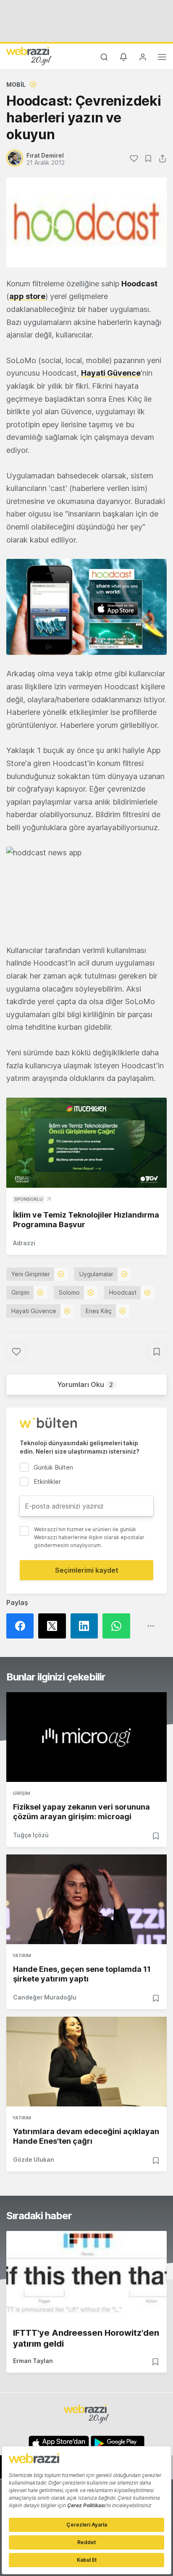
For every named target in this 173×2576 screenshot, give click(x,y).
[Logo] (29, 56)
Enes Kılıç (99, 1311)
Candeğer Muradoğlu (45, 1997)
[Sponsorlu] (86, 1143)
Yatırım (22, 1955)
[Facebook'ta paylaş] (22, 1626)
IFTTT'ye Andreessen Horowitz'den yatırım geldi (86, 2338)
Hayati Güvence (111, 373)
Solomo (69, 1292)
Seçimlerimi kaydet (87, 1570)
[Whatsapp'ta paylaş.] (118, 1626)
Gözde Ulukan (34, 2159)
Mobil (16, 84)
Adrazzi (24, 1243)
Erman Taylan (33, 2361)
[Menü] (162, 58)
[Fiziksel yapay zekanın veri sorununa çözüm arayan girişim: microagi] (86, 1737)
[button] (86, 607)
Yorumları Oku (85, 1384)
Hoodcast (123, 1292)
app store (27, 296)
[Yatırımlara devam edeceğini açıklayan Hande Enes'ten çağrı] (86, 2062)
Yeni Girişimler (31, 1274)
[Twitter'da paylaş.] (54, 1626)
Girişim (20, 1292)
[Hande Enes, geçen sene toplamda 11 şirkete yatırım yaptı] (86, 1899)
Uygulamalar (96, 1274)
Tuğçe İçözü (31, 1835)
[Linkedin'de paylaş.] (86, 1626)
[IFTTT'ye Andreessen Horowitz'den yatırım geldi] (86, 2276)
